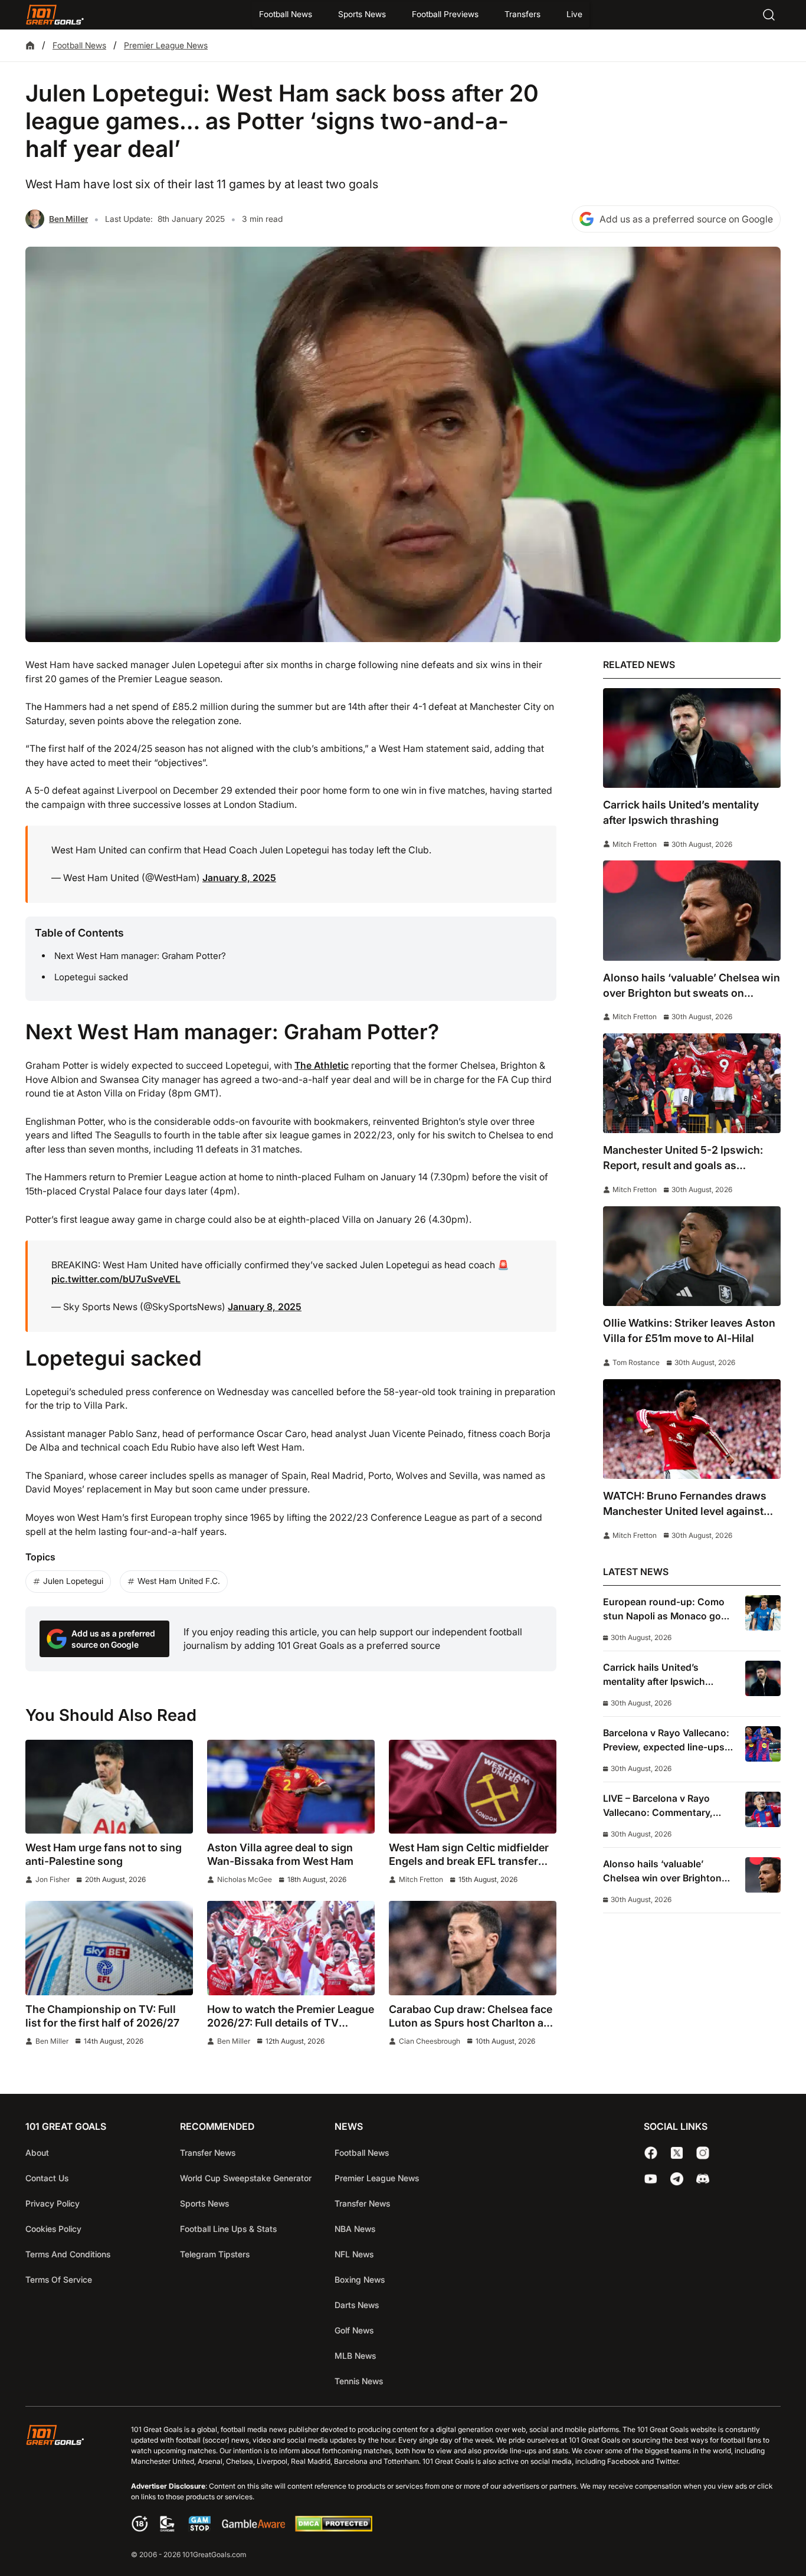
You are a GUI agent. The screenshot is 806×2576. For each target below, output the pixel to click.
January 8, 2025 (239, 878)
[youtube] (651, 2179)
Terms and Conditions (68, 2254)
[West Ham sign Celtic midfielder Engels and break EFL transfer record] (473, 1787)
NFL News (354, 2254)
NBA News (355, 2229)
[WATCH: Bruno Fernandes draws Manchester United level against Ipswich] (692, 1429)
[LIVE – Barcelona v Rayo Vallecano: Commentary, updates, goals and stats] (763, 1809)
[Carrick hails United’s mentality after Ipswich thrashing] (692, 738)
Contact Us (47, 2178)
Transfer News (208, 2153)
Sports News (362, 14)
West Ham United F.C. (179, 1581)
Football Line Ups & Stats (228, 2229)
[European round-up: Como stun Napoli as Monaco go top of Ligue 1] (763, 1613)
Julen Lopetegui (73, 1581)
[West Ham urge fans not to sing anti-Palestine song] (109, 1787)
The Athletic (322, 1066)
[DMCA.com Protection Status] (333, 2528)
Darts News (357, 2305)
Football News (286, 14)
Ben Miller (68, 219)
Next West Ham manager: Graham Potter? (140, 956)
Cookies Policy (53, 2229)
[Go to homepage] (55, 15)
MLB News (355, 2356)
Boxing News (360, 2279)
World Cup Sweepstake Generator (246, 2178)
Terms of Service (59, 2279)
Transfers (522, 14)
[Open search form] (769, 15)
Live (574, 14)
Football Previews (445, 14)
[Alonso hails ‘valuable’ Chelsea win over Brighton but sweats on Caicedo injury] (692, 910)
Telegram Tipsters (215, 2254)
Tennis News (359, 2381)
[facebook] (651, 2153)
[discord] (703, 2179)
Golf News (354, 2330)
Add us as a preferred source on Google (686, 219)
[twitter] (677, 2153)
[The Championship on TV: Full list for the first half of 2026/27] (109, 1948)
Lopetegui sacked (91, 977)
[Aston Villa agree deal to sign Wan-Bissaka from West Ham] (291, 1787)
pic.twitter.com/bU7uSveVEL (116, 1279)
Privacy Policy (53, 2203)
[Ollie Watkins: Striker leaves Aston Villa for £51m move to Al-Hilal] (692, 1256)
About (37, 2153)
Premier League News (166, 45)
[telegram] (677, 2179)
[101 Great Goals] (64, 2493)
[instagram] (703, 2153)
